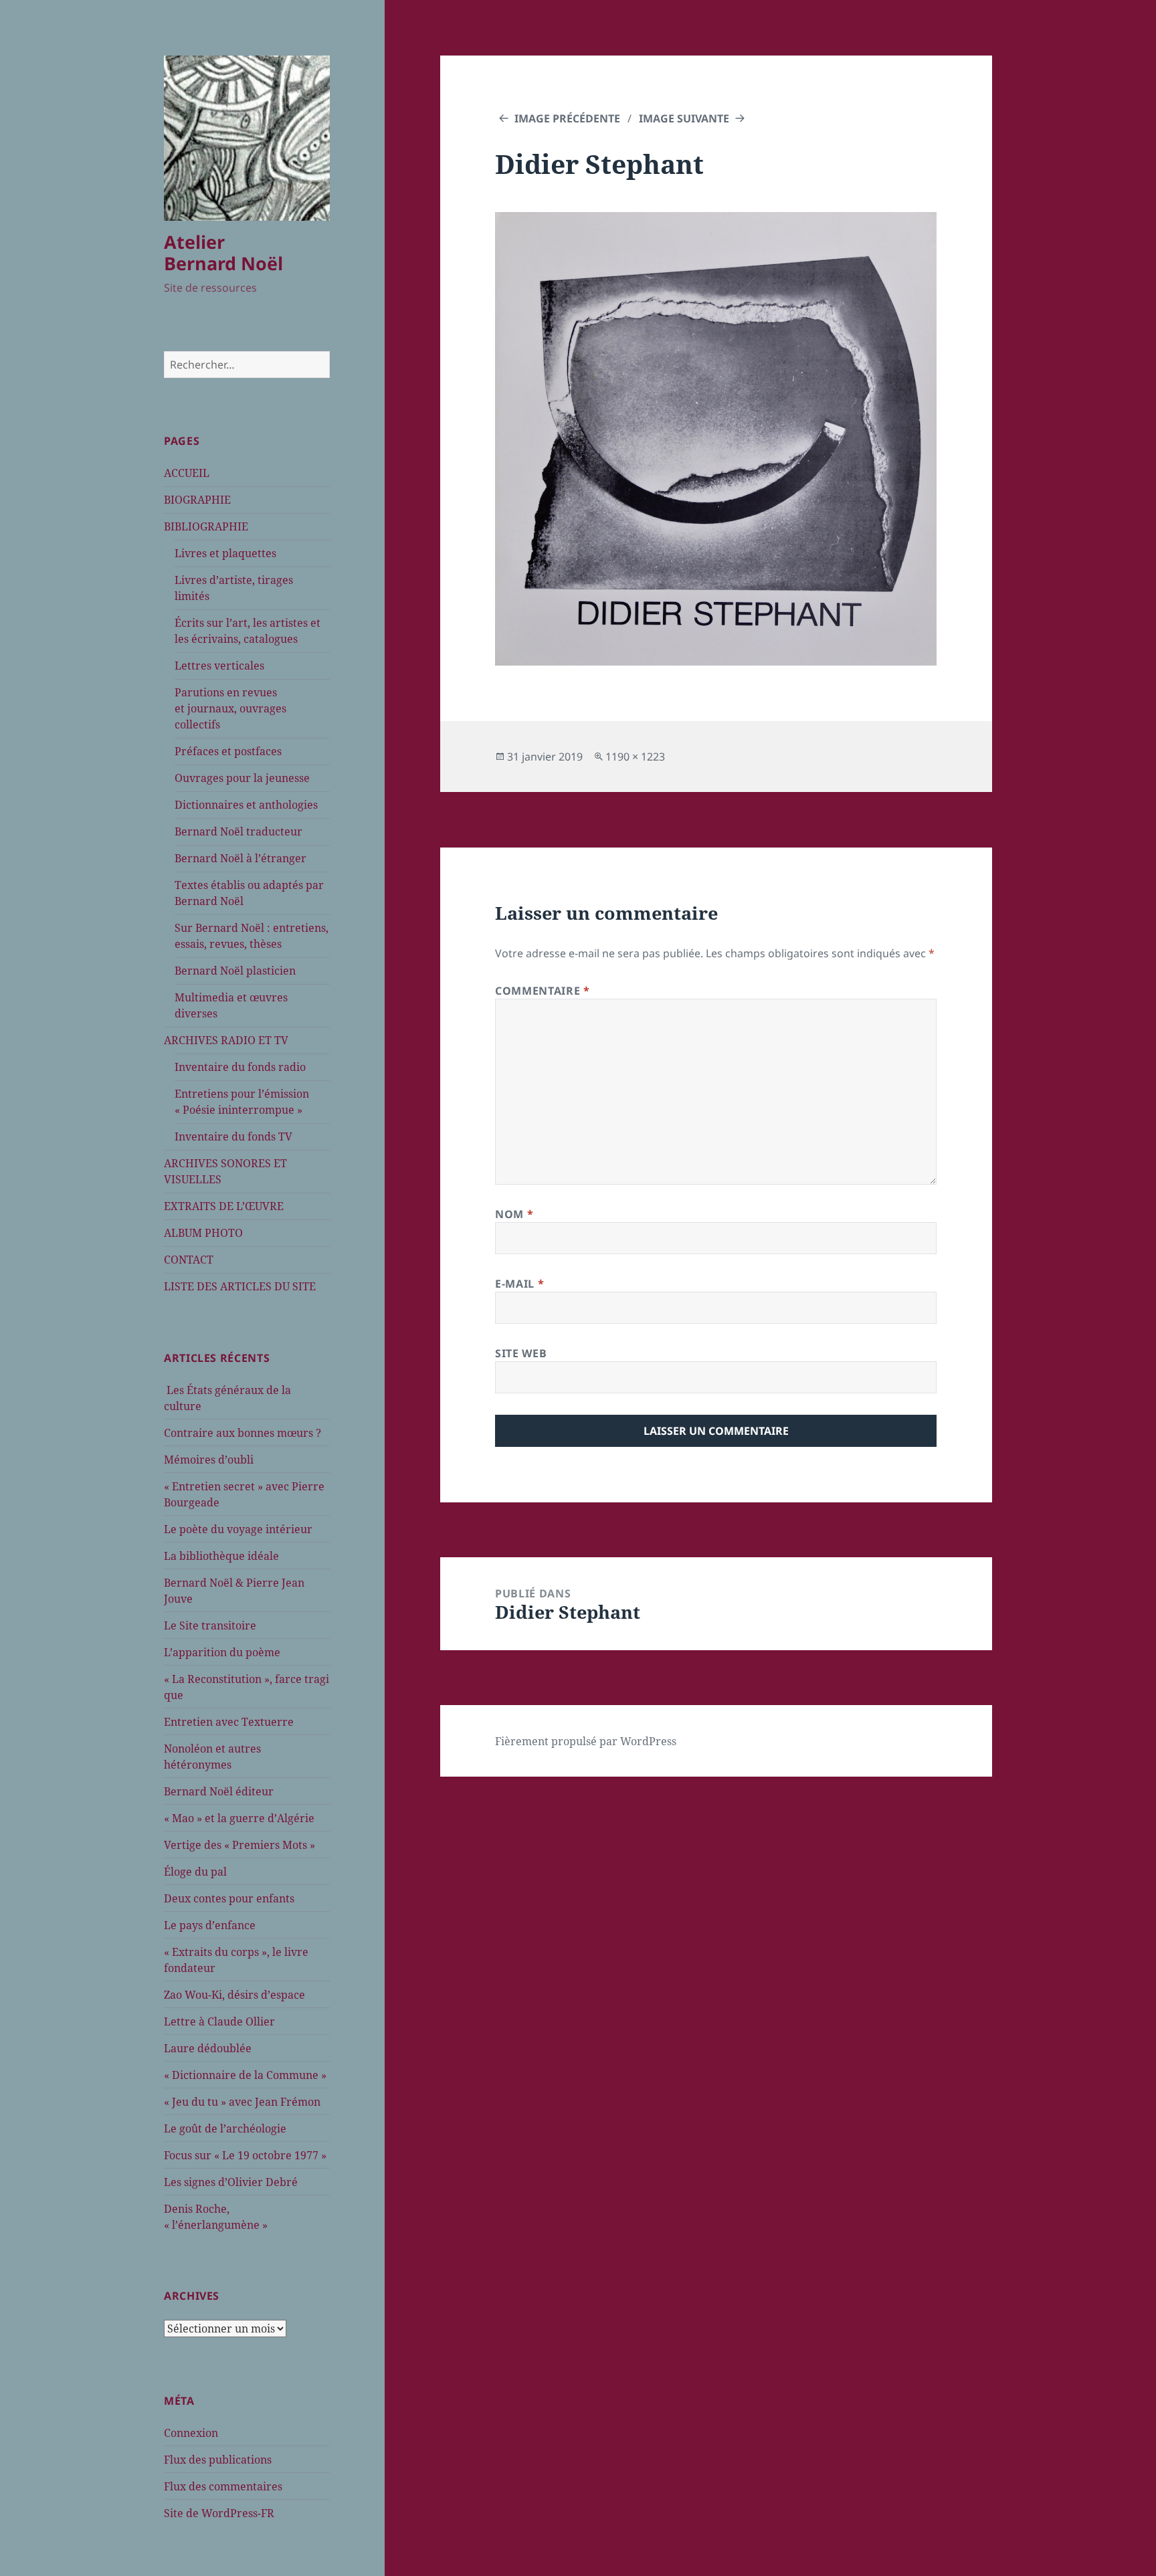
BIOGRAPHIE (197, 500)
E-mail (519, 1284)
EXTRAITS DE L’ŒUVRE (224, 1206)
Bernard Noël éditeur (219, 1791)
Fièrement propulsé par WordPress (586, 1741)
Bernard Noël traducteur (238, 831)
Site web (521, 1353)
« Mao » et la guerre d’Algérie (239, 1818)
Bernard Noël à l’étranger (240, 858)
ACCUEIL (187, 473)
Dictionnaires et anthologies (246, 805)
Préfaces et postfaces (228, 751)
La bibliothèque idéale (221, 1556)
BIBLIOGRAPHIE (206, 526)
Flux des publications (218, 2460)
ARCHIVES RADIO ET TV (226, 1040)
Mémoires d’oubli (209, 1460)
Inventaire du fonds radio (240, 1067)
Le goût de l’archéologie (225, 2128)
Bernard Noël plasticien (235, 971)
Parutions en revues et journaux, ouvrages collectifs (230, 708)
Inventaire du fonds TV (233, 1136)
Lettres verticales (219, 666)
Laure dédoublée (208, 2048)
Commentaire (542, 991)
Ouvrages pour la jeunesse (242, 778)
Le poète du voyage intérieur (238, 1529)
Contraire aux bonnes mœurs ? (243, 1433)
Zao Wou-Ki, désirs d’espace (234, 1995)
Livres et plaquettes (225, 553)
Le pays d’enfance (210, 1925)
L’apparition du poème (222, 1652)
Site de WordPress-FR (219, 2513)
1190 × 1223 (635, 757)
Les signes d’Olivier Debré (231, 2182)
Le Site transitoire (210, 1625)
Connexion (191, 2433)
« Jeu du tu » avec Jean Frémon (242, 2102)
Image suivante (684, 118)
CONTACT (189, 1260)
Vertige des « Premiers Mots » (239, 1845)
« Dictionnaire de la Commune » (245, 2075)
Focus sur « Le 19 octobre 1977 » (245, 2155)
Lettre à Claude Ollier (219, 2021)
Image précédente (567, 118)
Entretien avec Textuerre (229, 1722)
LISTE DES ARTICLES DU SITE (240, 1286)
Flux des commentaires (223, 2486)
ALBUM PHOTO (203, 1233)
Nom (514, 1214)
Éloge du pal (195, 1872)
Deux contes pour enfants (229, 1898)
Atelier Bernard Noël (223, 253)
